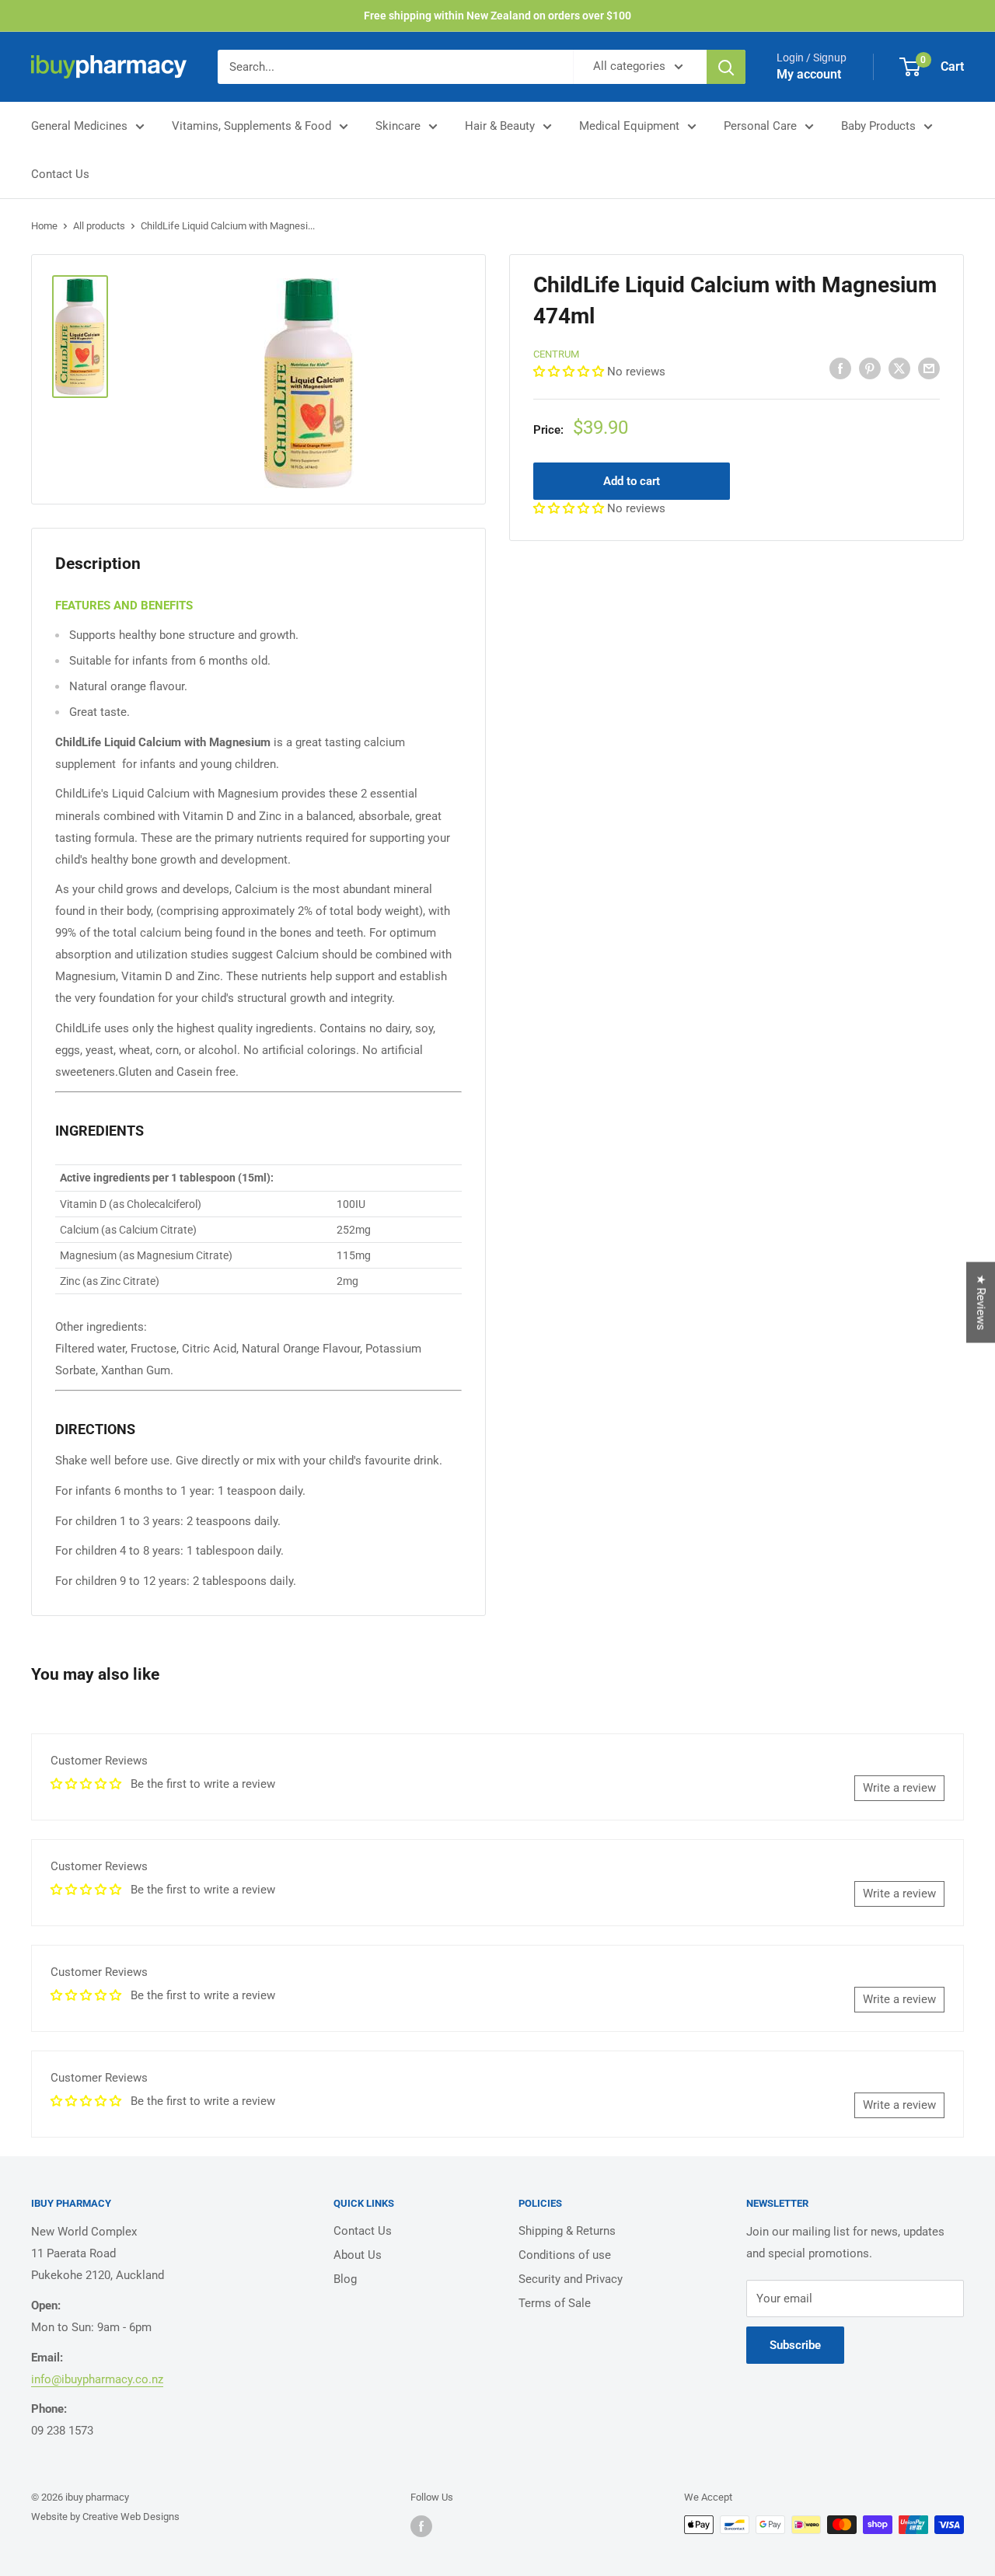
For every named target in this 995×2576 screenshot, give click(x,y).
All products (99, 226)
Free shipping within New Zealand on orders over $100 (497, 16)
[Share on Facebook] (840, 368)
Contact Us (60, 174)
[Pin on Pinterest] (870, 368)
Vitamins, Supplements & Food (251, 126)
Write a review (899, 1788)
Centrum (556, 354)
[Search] (726, 67)
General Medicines (79, 126)
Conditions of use (565, 2255)
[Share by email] (929, 368)
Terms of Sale (555, 2303)
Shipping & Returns (567, 2231)
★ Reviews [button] (981, 1303)
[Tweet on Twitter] (899, 368)
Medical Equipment (629, 126)
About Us (358, 2255)
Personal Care (760, 126)
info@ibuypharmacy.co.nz (97, 2379)
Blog (345, 2279)
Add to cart (632, 480)
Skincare (398, 126)
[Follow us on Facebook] (421, 2526)
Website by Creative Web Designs (105, 2517)
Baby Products (878, 126)
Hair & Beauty (500, 126)
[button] (570, 371)
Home (44, 226)
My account (809, 74)
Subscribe (795, 2345)
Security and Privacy (571, 2279)
